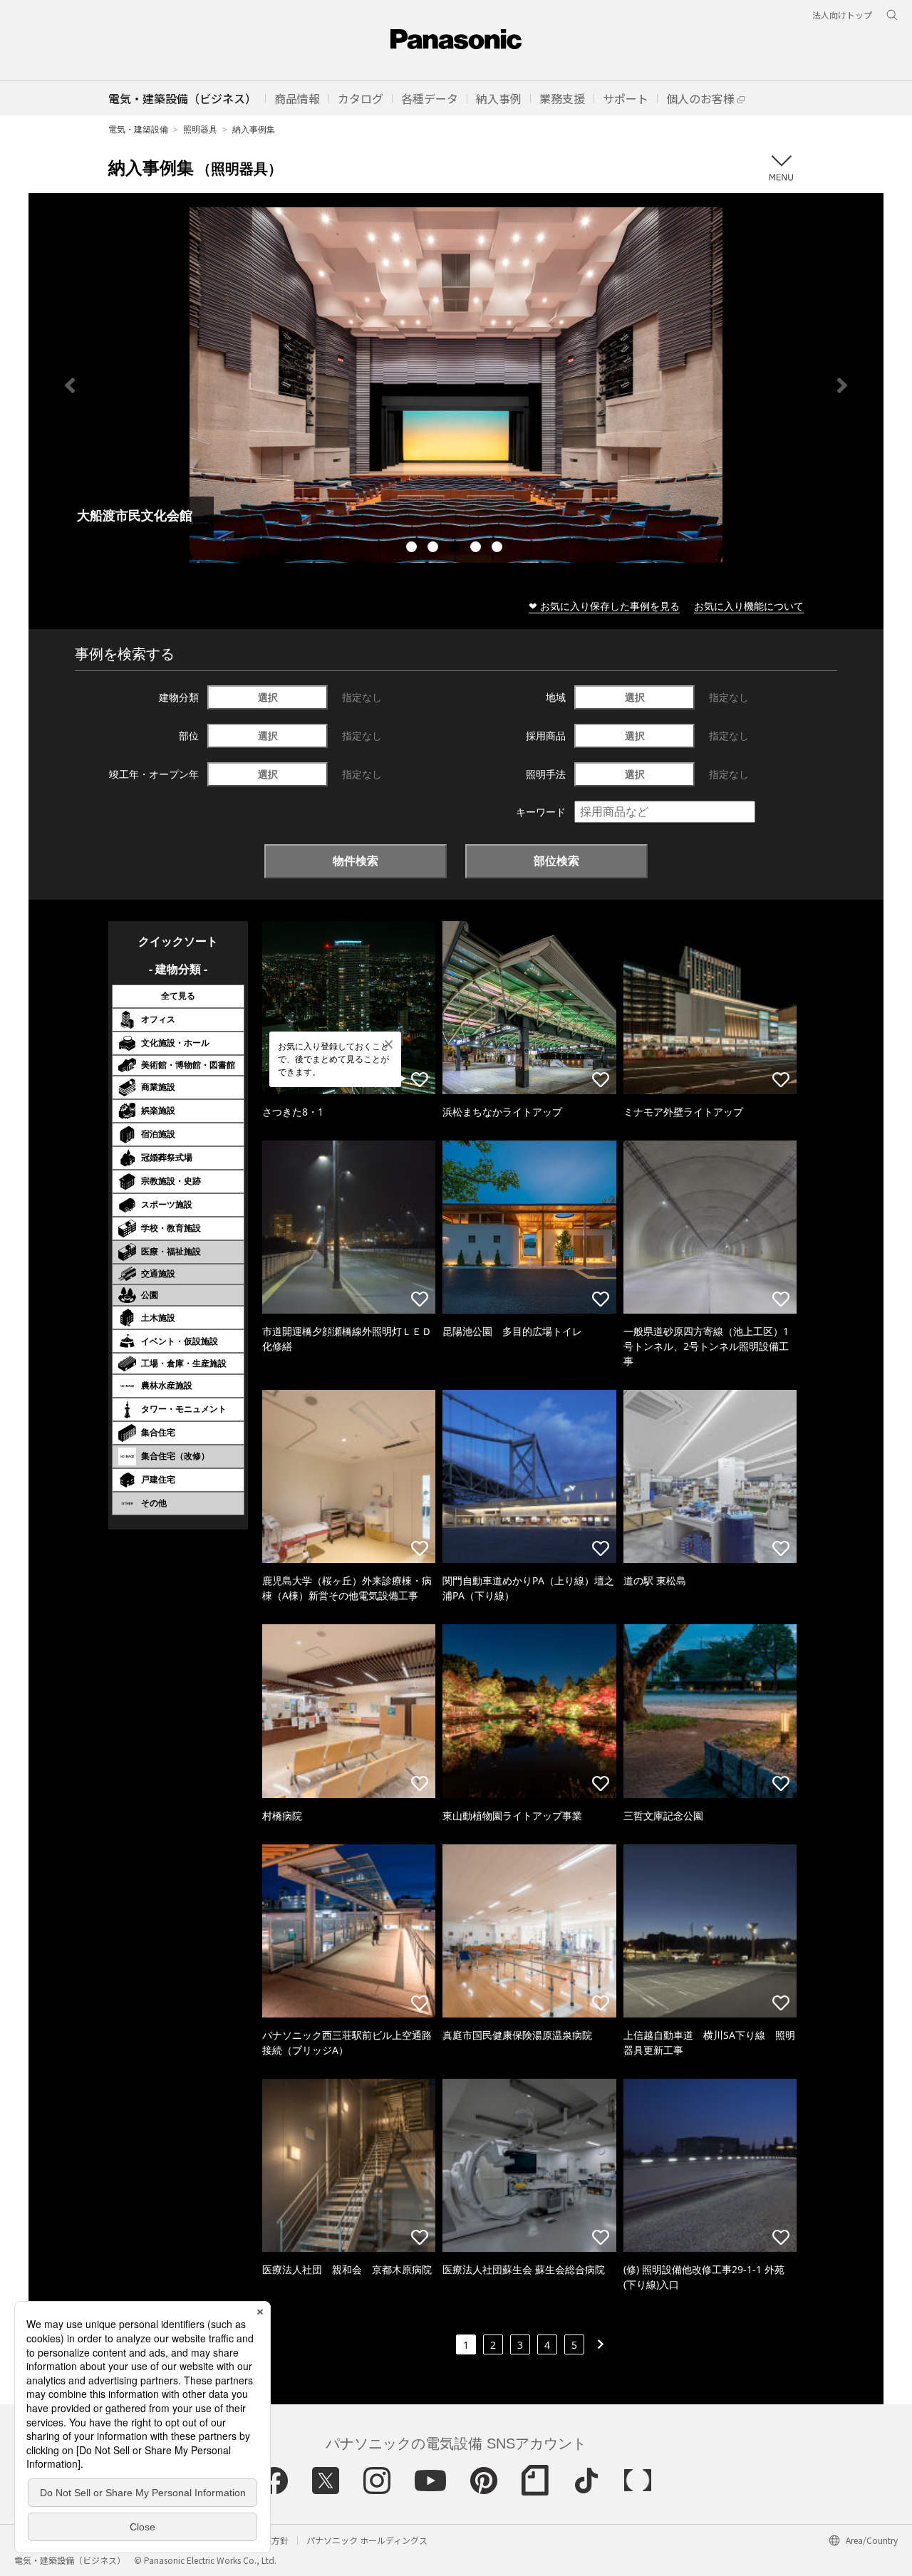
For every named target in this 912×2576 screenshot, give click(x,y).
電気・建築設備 (138, 129)
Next (842, 385)
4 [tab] (477, 549)
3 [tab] (456, 549)
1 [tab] (413, 549)
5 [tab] (499, 549)
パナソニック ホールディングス (367, 2540)
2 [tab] (435, 549)
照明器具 (200, 129)
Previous (70, 385)
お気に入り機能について (749, 606)
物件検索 (356, 861)
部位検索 (556, 861)
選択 (268, 697)
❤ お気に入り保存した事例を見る (604, 606)
